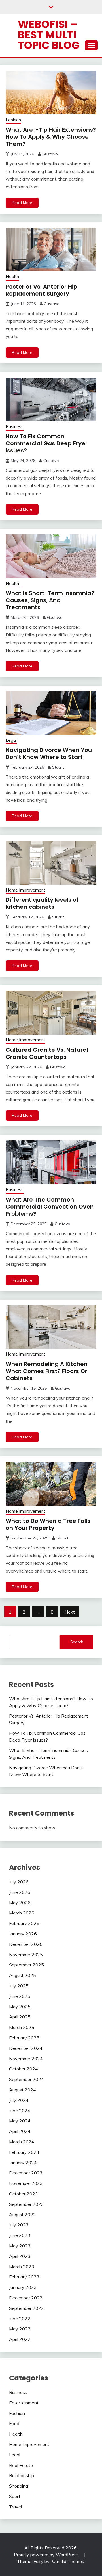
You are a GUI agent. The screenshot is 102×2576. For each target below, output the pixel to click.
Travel (15, 2507)
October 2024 (24, 2069)
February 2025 (24, 2038)
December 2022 (26, 2298)
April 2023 (20, 2256)
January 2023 (23, 2287)
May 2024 (20, 2121)
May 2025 (20, 2007)
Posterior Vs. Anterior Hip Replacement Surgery (42, 290)
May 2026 (20, 1903)
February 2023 (24, 2277)
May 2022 (20, 2329)
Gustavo (50, 154)
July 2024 (19, 2100)
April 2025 (20, 2017)
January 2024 (23, 2163)
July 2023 (19, 2225)
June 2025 (20, 1996)
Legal (11, 740)
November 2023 (26, 2183)
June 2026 (20, 1892)
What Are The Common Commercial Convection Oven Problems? (50, 1207)
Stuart (58, 767)
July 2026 (19, 1882)
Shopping (19, 2486)
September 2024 (26, 2079)
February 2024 (24, 2152)
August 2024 (23, 2090)
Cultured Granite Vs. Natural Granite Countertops (47, 1053)
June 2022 (20, 2319)
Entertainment (24, 2403)
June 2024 (20, 2111)
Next (70, 1612)
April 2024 (20, 2131)
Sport (15, 2496)
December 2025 (26, 1944)
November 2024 (26, 2059)
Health (12, 277)
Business (15, 427)
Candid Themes (68, 2561)
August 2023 (23, 2215)
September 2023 (26, 2204)
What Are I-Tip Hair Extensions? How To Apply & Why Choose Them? (51, 137)
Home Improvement (25, 890)
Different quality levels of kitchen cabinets (42, 903)
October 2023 (24, 2194)
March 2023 (22, 2267)
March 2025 (22, 2027)
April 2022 (20, 2339)
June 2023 (20, 2235)
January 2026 (23, 1934)
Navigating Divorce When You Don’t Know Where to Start (49, 753)
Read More (22, 203)
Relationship (22, 2475)
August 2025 (23, 1975)
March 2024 (22, 2142)
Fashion (13, 120)
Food (14, 2423)
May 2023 (20, 2246)
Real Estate (21, 2465)
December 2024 (26, 2048)
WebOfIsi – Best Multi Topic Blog (49, 35)
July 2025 (19, 1986)
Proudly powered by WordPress (47, 2555)
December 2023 (26, 2173)
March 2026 (22, 1913)
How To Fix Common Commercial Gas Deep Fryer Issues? (47, 443)
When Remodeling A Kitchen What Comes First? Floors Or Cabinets (47, 1371)
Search (77, 1642)
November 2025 (26, 1955)
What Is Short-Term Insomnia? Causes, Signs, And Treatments (50, 600)
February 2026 (24, 1923)
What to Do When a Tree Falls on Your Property (48, 1524)
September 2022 (26, 2308)
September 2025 (26, 1965)
